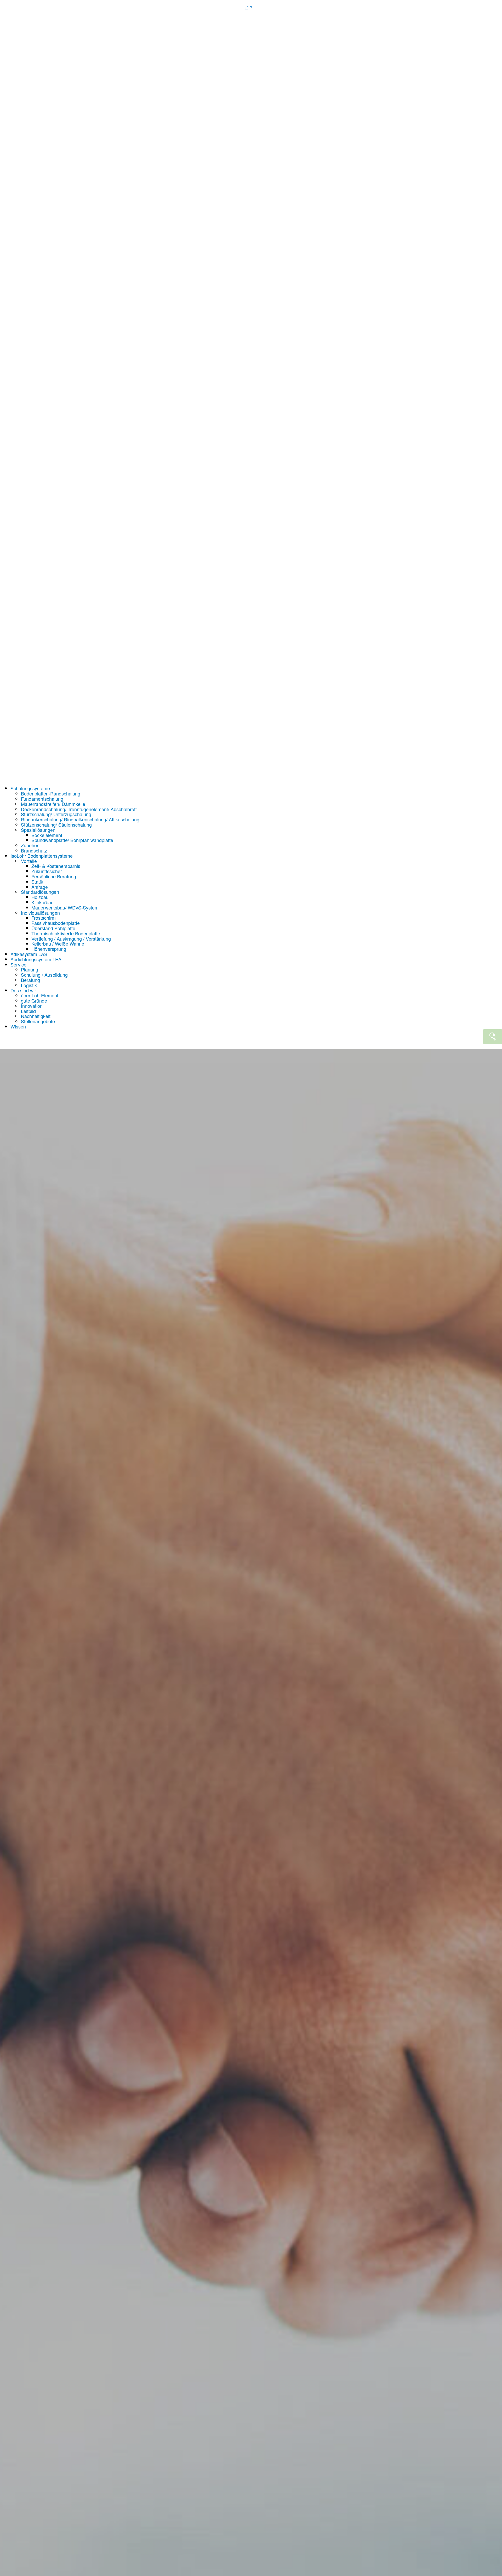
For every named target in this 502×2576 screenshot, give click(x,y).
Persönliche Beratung (54, 876)
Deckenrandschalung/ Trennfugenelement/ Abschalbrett (79, 809)
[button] (251, 401)
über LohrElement (40, 995)
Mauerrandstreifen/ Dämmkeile (53, 804)
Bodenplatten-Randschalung (51, 793)
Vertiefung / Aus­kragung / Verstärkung (71, 939)
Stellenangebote (38, 1021)
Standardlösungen (40, 892)
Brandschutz (34, 850)
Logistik (29, 985)
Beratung (30, 980)
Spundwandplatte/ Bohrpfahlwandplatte (72, 840)
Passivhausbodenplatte (56, 923)
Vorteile (29, 861)
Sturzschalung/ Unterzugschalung (56, 814)
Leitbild (28, 1011)
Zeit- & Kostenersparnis (56, 866)
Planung (30, 969)
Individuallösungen (40, 913)
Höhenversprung (49, 949)
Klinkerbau (42, 902)
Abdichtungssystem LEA (36, 959)
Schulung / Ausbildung (44, 975)
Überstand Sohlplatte (53, 928)
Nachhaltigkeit (36, 1016)
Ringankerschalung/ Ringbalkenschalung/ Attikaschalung (80, 819)
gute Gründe (34, 1000)
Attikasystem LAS (29, 954)
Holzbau (40, 897)
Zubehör (30, 845)
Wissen (18, 1026)
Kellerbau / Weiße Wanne (58, 943)
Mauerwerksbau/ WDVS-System (65, 907)
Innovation (32, 1006)
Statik (37, 882)
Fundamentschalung (42, 799)
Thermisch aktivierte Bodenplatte (66, 933)
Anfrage (40, 887)
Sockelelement (47, 835)
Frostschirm (44, 918)
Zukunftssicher (47, 871)
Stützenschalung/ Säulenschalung (56, 824)
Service (18, 964)
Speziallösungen (38, 830)
